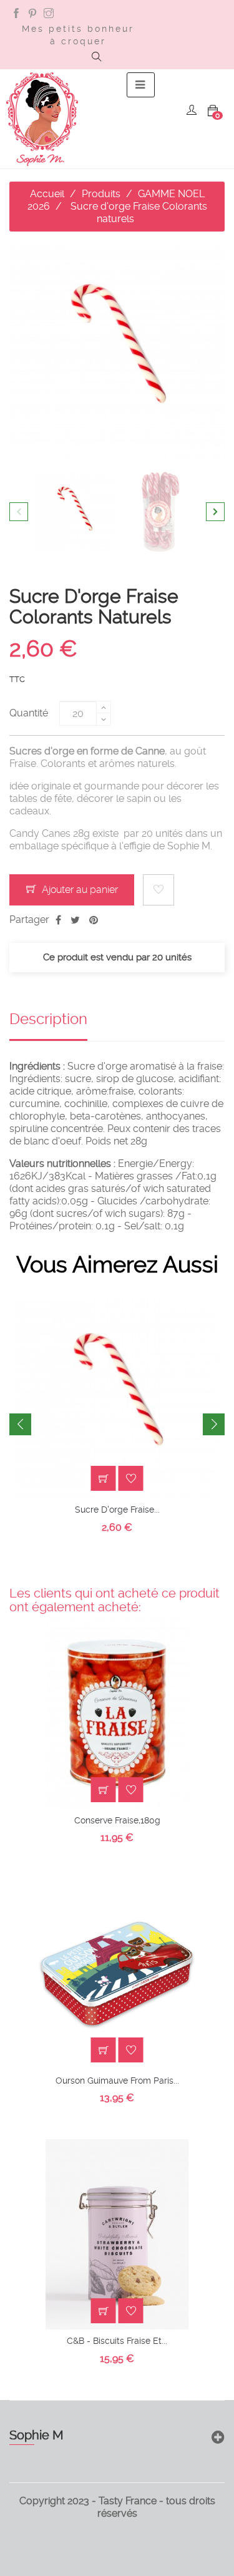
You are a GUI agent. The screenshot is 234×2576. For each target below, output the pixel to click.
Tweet (75, 920)
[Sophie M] (42, 119)
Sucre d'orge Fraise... (117, 1510)
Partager (58, 920)
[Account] (192, 111)
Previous (19, 512)
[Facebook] (16, 14)
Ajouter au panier (79, 890)
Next (215, 512)
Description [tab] (48, 1019)
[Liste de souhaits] (158, 890)
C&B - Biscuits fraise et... (117, 2341)
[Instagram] (49, 14)
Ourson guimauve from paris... (117, 2081)
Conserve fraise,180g (117, 1820)
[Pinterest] (32, 14)
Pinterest (94, 920)
